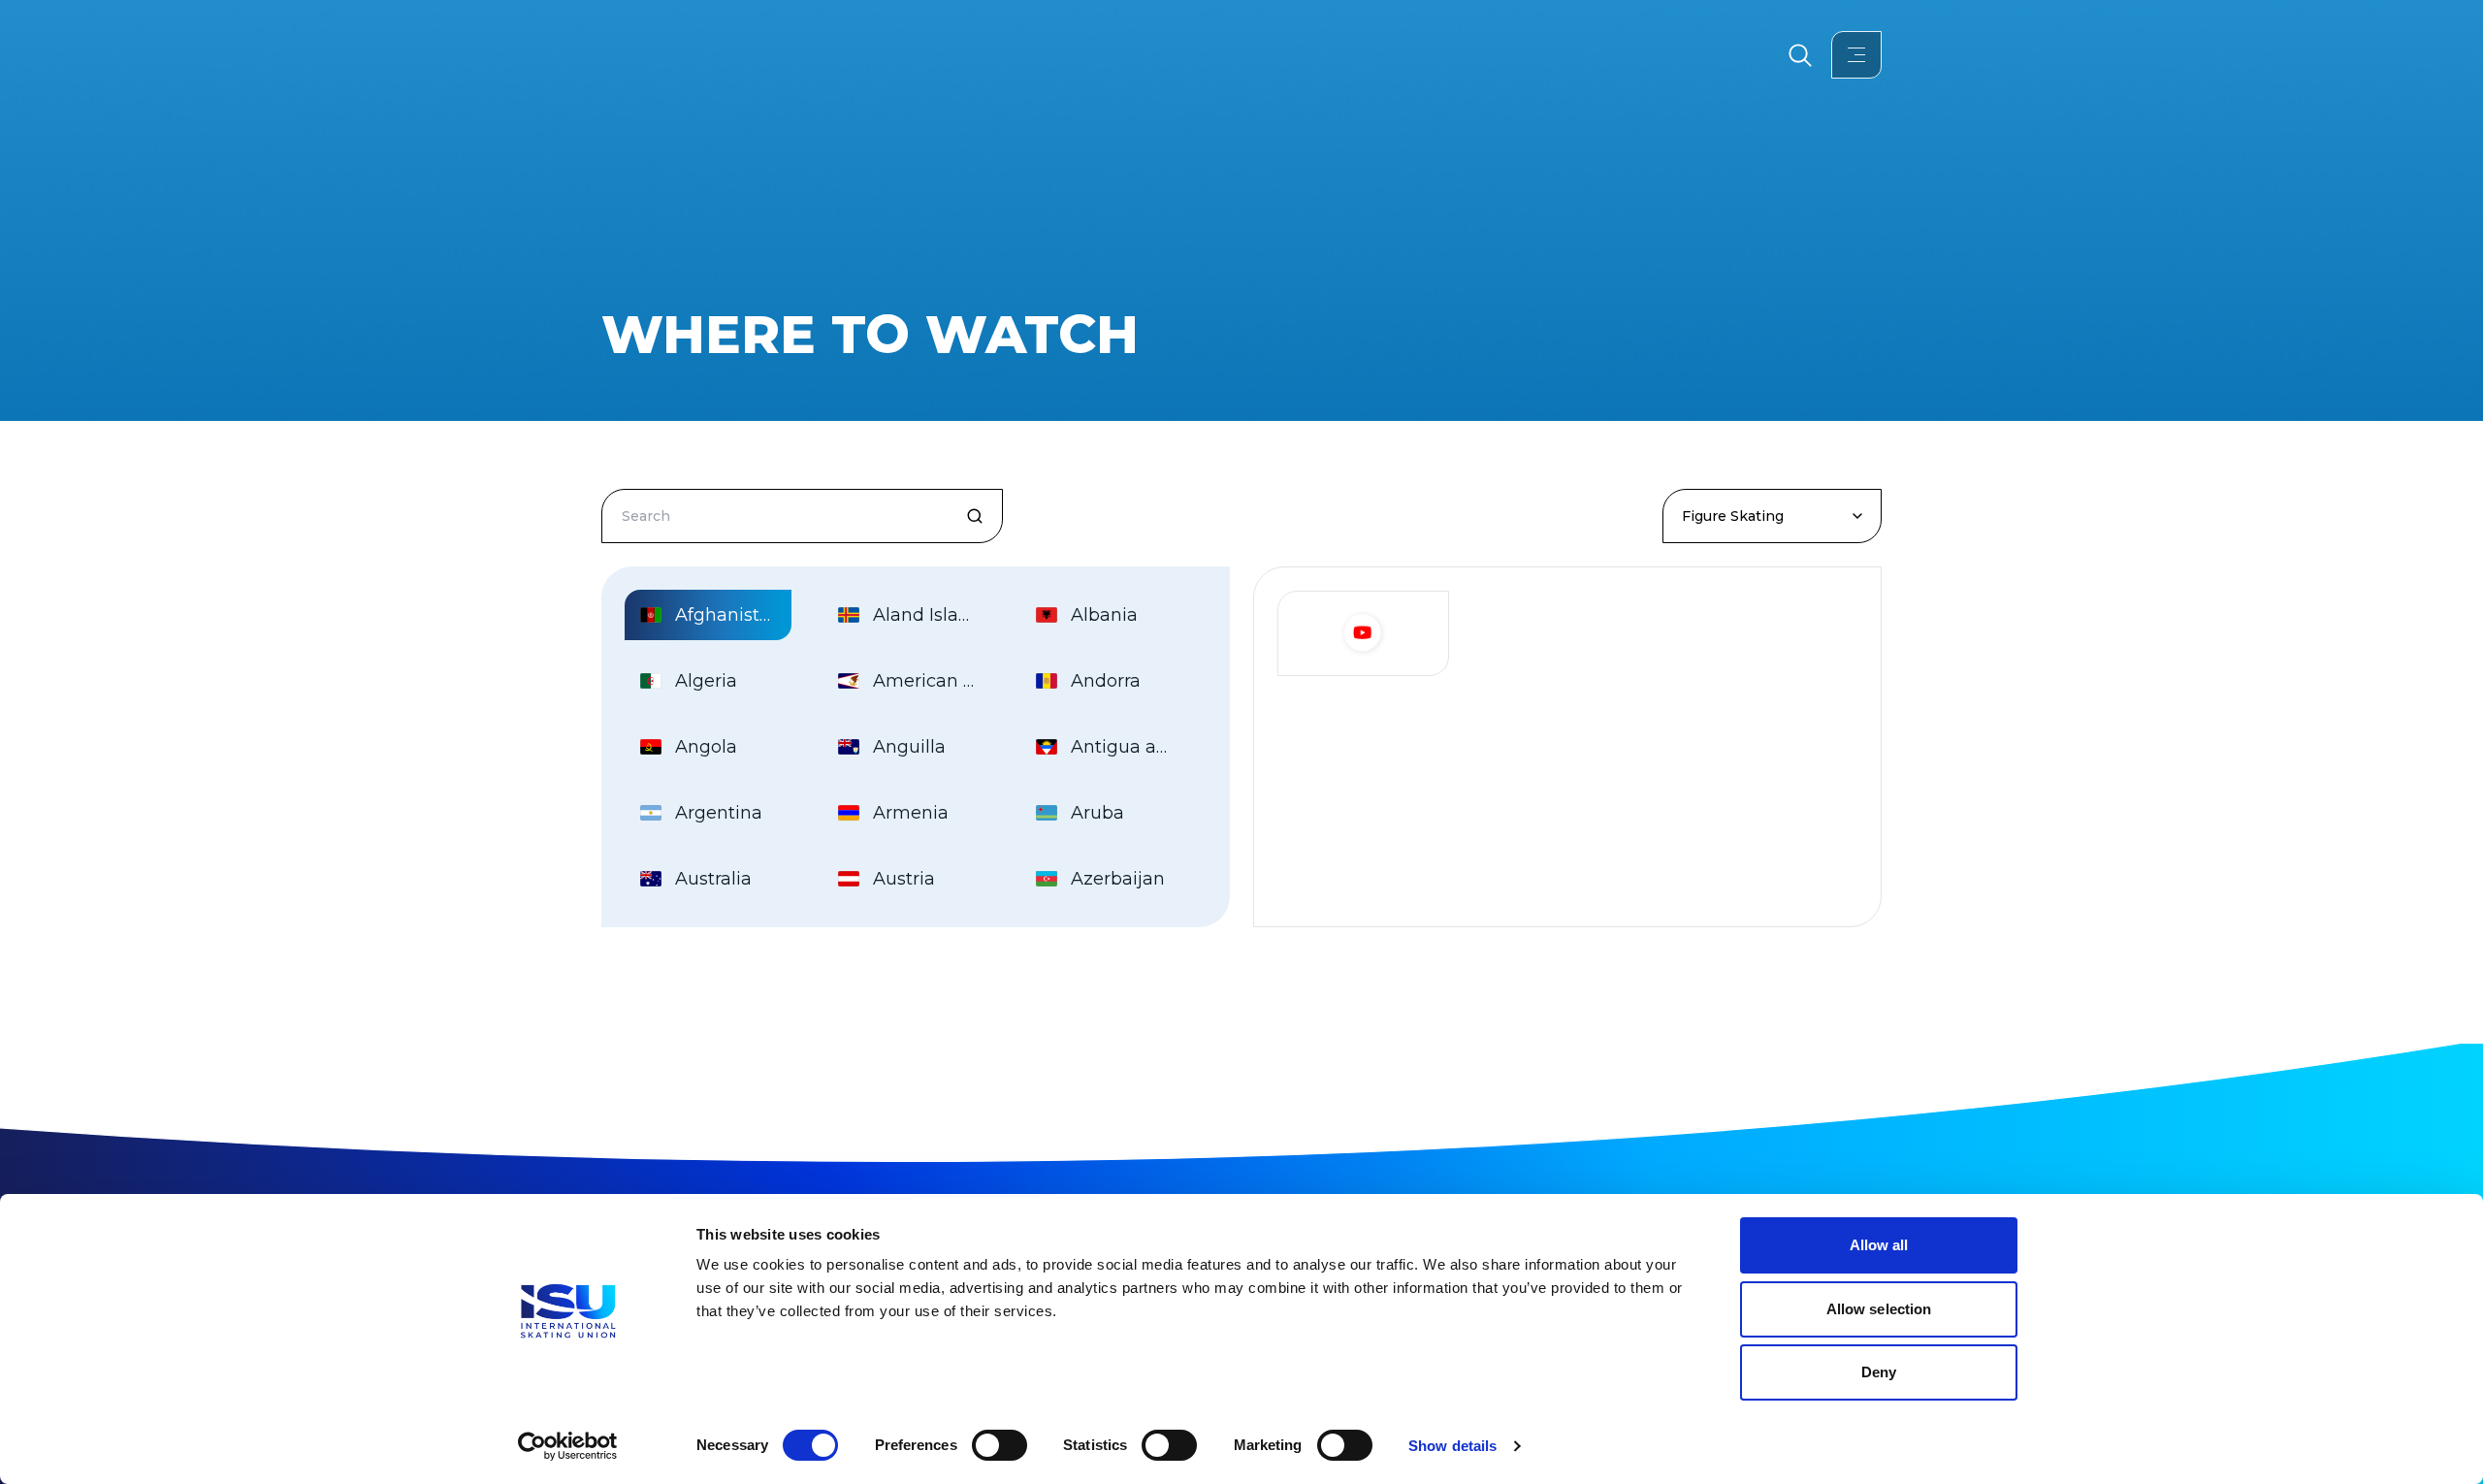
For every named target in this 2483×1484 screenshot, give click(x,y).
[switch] (1000, 1445)
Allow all (1879, 1245)
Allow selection (1879, 1309)
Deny (1879, 1372)
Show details (1452, 1446)
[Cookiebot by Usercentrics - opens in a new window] (568, 1446)
